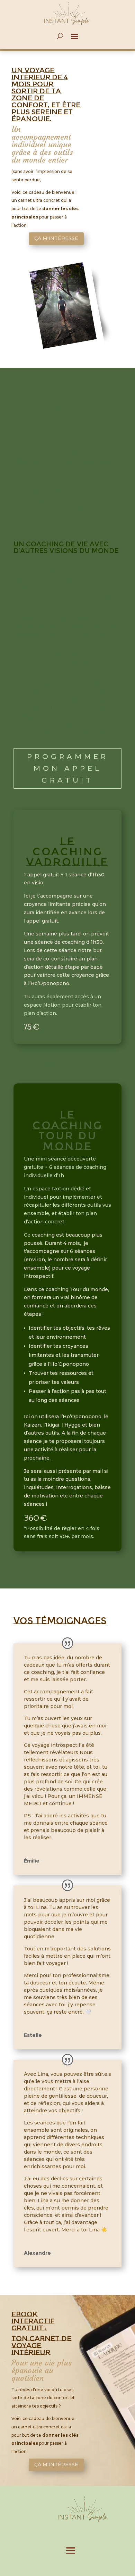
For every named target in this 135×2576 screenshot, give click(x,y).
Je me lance (68, 1064)
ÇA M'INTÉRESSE (56, 238)
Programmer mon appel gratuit (68, 768)
